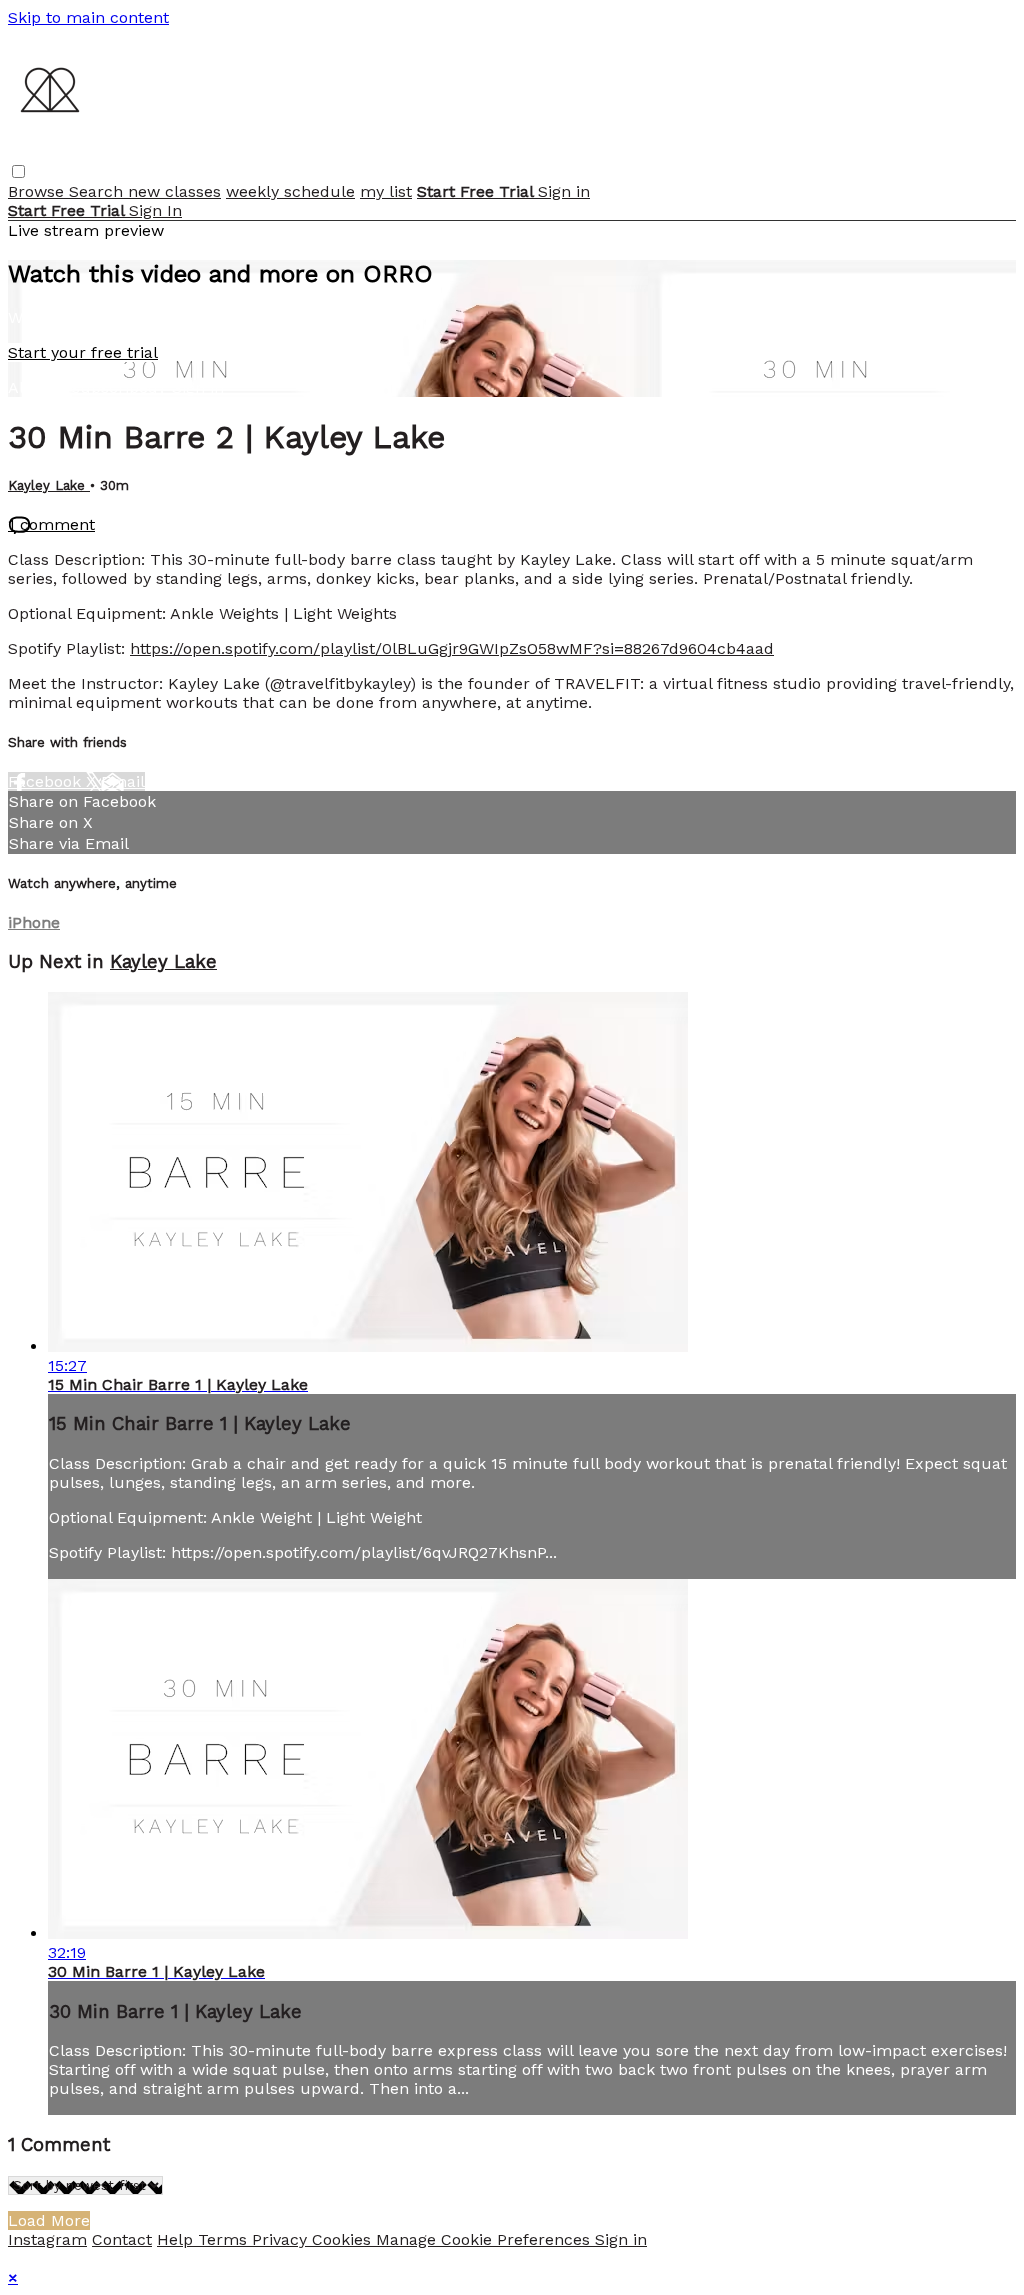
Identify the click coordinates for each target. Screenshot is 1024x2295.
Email (123, 781)
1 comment (51, 524)
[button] (18, 171)
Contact (122, 2239)
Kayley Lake (49, 485)
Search (98, 191)
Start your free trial (83, 352)
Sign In (155, 210)
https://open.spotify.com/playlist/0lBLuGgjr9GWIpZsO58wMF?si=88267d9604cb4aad (452, 648)
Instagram (47, 2239)
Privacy (282, 2239)
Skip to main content (88, 17)
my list (386, 191)
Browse (38, 191)
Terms (225, 2239)
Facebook (47, 781)
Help (177, 2239)
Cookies (344, 2239)
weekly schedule (290, 191)
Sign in (564, 191)
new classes (174, 191)
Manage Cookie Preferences (485, 2239)
